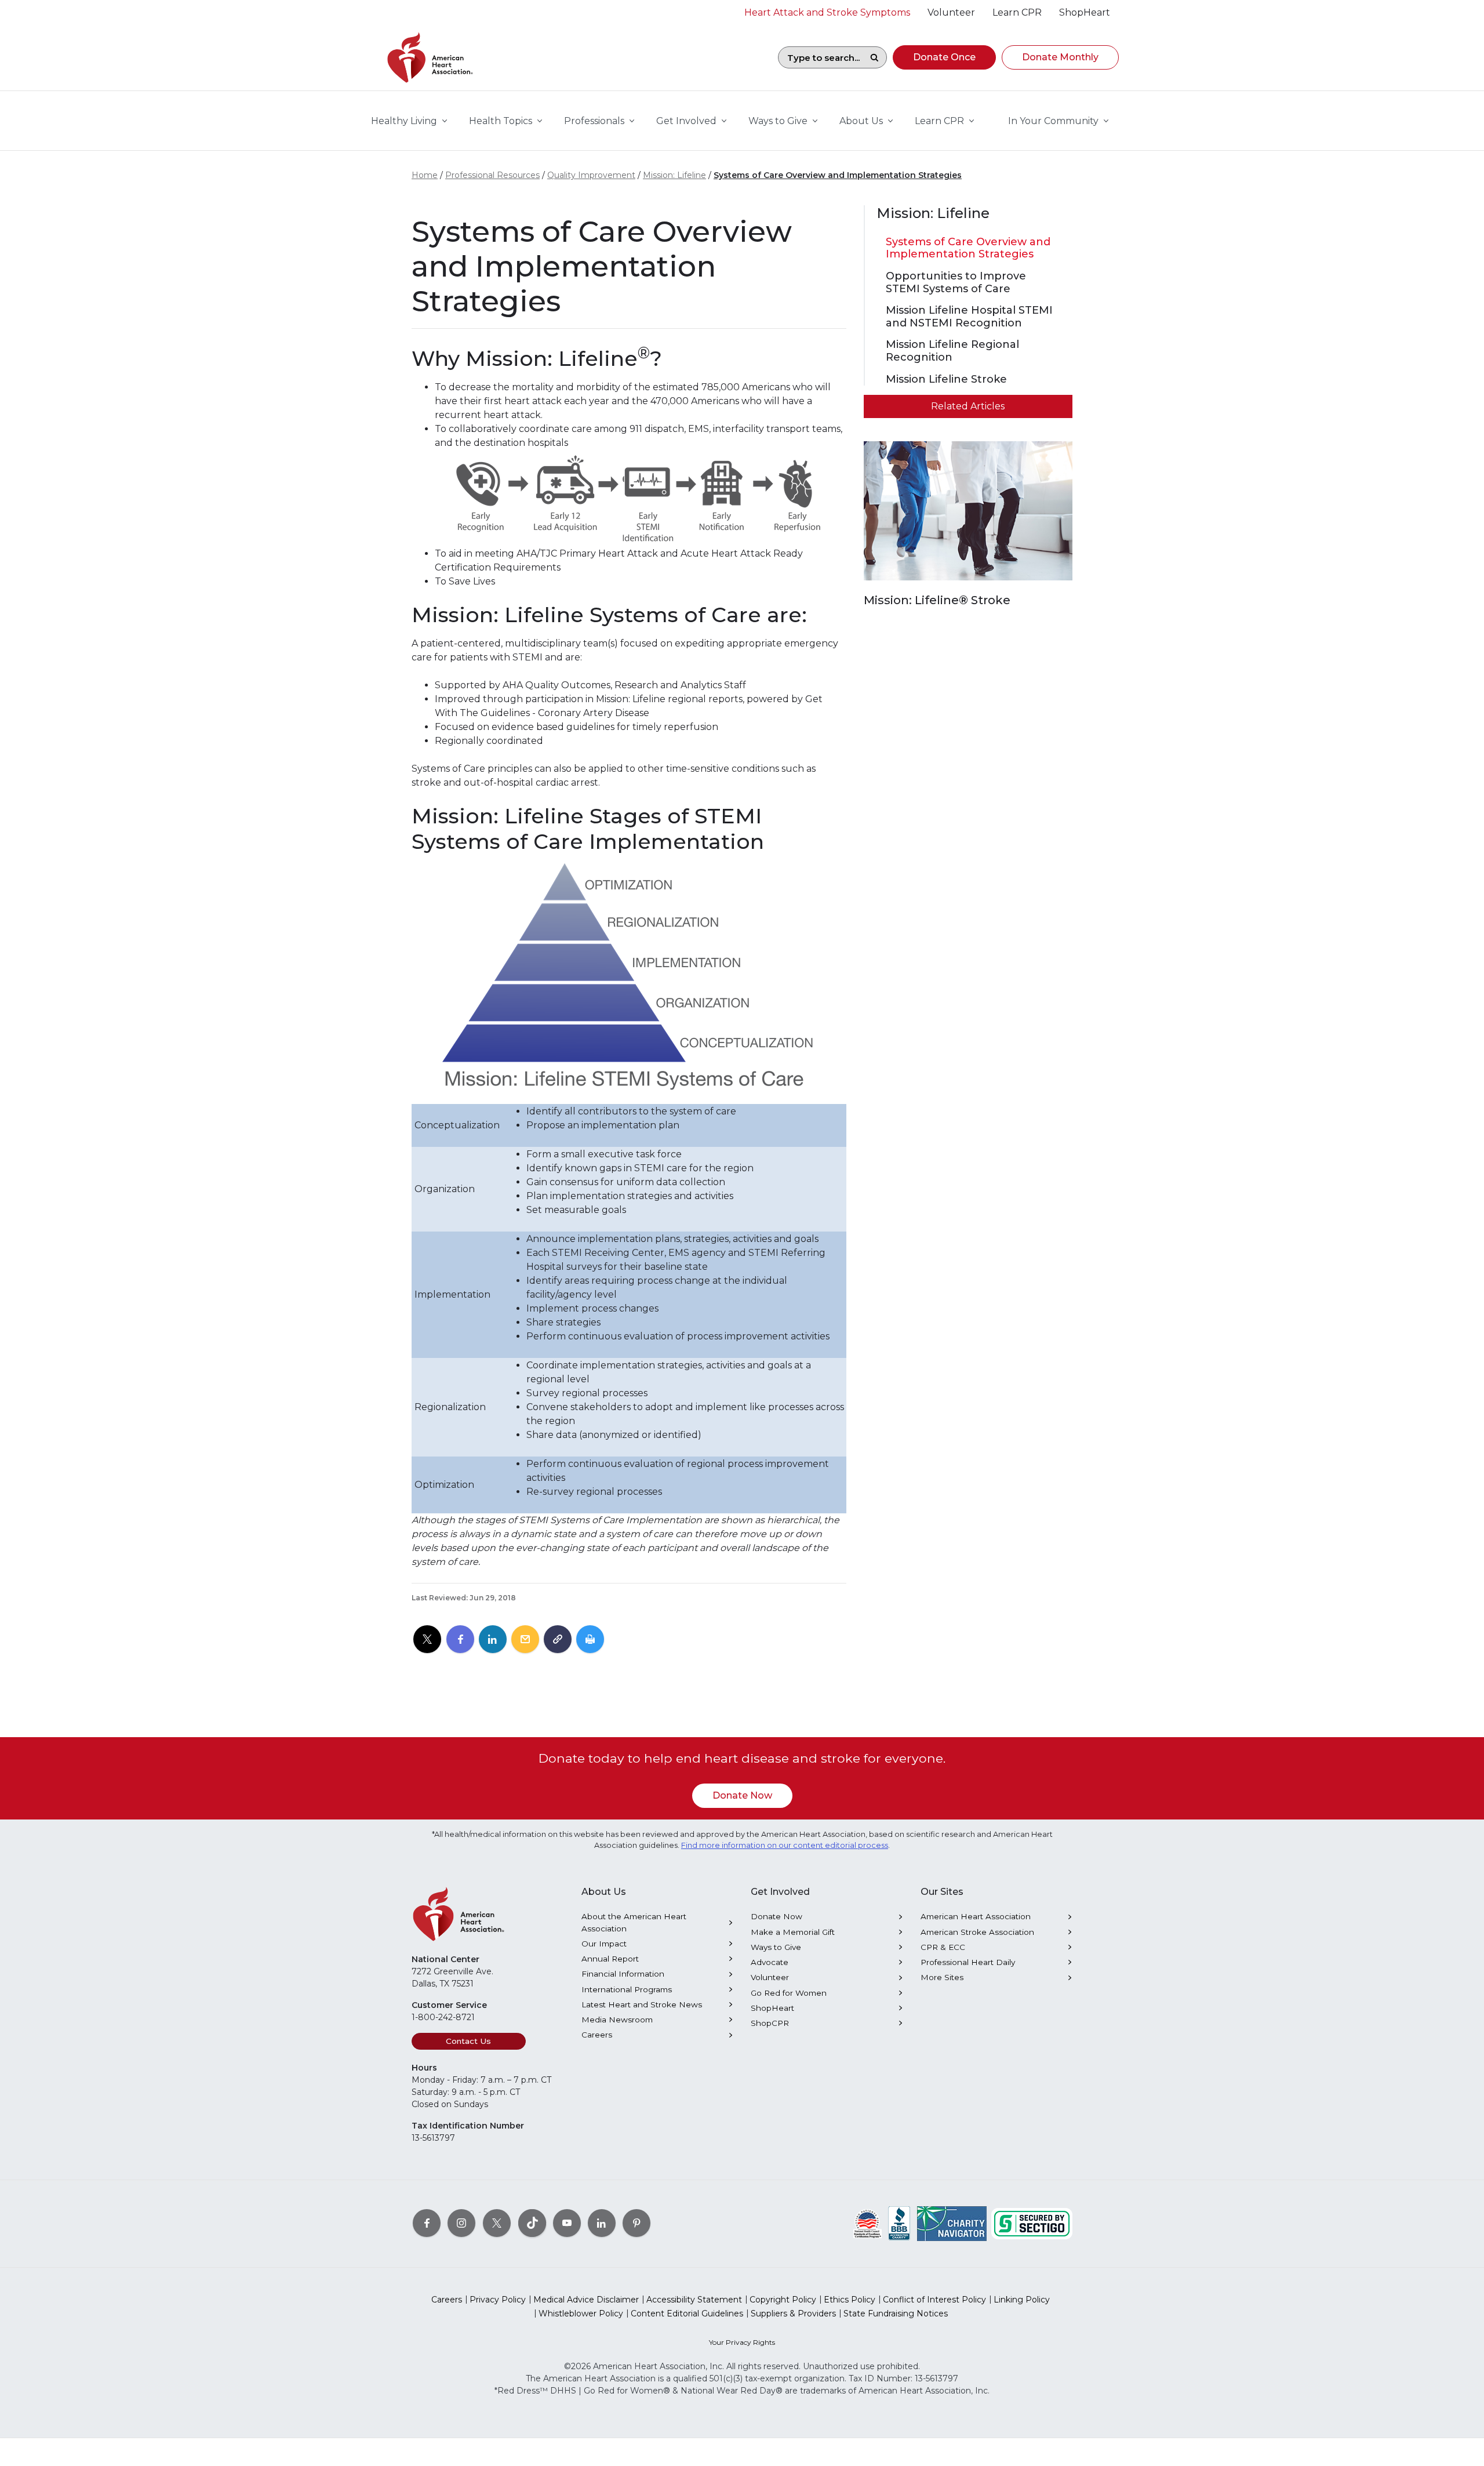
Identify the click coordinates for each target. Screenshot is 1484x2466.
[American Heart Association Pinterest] (636, 2222)
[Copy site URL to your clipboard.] (558, 1640)
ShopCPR (770, 2023)
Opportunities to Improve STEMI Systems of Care (956, 283)
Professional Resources (492, 175)
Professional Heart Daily (968, 1962)
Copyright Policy (783, 2300)
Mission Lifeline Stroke (946, 379)
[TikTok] (532, 2222)
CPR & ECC (943, 1947)
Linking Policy (1022, 2300)
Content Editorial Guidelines (687, 2314)
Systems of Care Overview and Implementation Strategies (838, 175)
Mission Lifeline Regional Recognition (952, 351)
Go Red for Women (789, 1993)
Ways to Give (776, 1947)
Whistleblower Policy (581, 2314)
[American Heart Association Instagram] (461, 2222)
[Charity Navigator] (952, 2222)
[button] (944, 57)
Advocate (770, 1962)
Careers (597, 2035)
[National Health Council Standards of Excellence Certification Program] (868, 2222)
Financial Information (623, 1974)
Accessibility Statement (694, 2300)
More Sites (942, 1977)
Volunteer (770, 1977)
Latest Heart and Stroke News (642, 2004)
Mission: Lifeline (674, 175)
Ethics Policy (850, 2300)
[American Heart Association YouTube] (567, 2222)
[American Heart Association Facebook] (427, 2222)
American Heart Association (976, 1916)
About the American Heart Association (634, 1922)
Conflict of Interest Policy (934, 2300)
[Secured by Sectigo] (1032, 2222)
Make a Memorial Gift (793, 1932)
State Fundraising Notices (896, 2314)
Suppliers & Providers (793, 2314)
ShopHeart (772, 2008)
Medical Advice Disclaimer (586, 2300)
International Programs (627, 1989)
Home (425, 175)
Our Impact (604, 1944)
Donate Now (742, 1795)
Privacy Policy (498, 2300)
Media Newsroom (617, 2020)
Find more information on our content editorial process (785, 1845)
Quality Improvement (591, 175)
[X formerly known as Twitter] (497, 2222)
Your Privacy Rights (742, 2342)
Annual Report (610, 1959)
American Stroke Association (977, 1932)
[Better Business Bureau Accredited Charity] (899, 2222)
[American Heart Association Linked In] (602, 2222)
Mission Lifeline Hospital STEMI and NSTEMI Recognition (969, 317)
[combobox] (820, 57)
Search (874, 57)
